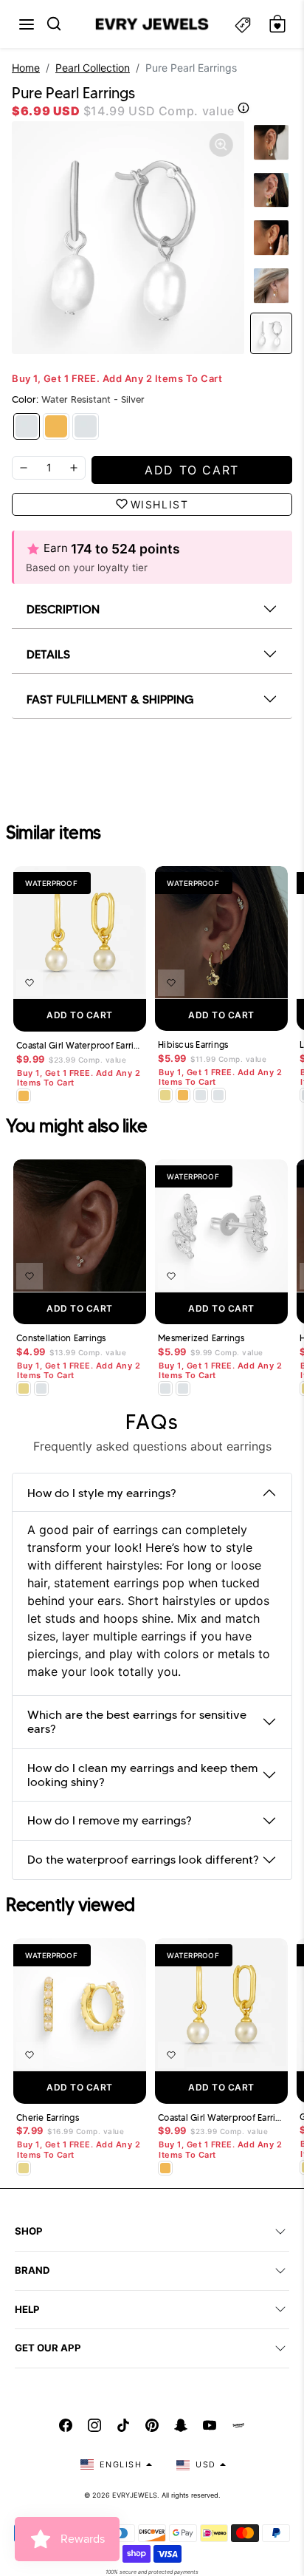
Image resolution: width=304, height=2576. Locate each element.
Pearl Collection (93, 68)
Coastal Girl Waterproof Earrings (80, 1046)
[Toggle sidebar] (243, 24)
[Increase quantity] (74, 468)
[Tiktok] (123, 2425)
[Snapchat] (181, 2425)
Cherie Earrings (48, 2118)
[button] (27, 24)
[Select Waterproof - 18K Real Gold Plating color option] (24, 1096)
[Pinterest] (152, 2425)
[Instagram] (94, 2425)
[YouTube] (210, 2425)
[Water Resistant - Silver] (27, 426)
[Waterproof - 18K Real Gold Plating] (56, 426)
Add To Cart (80, 1015)
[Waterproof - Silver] (86, 426)
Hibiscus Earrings (193, 1045)
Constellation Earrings (61, 1338)
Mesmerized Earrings (201, 1338)
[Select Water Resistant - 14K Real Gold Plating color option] (165, 1095)
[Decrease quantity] (24, 468)
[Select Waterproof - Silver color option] (218, 1095)
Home (26, 68)
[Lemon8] (238, 2425)
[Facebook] (66, 2425)
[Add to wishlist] (30, 983)
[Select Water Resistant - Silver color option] (201, 1095)
